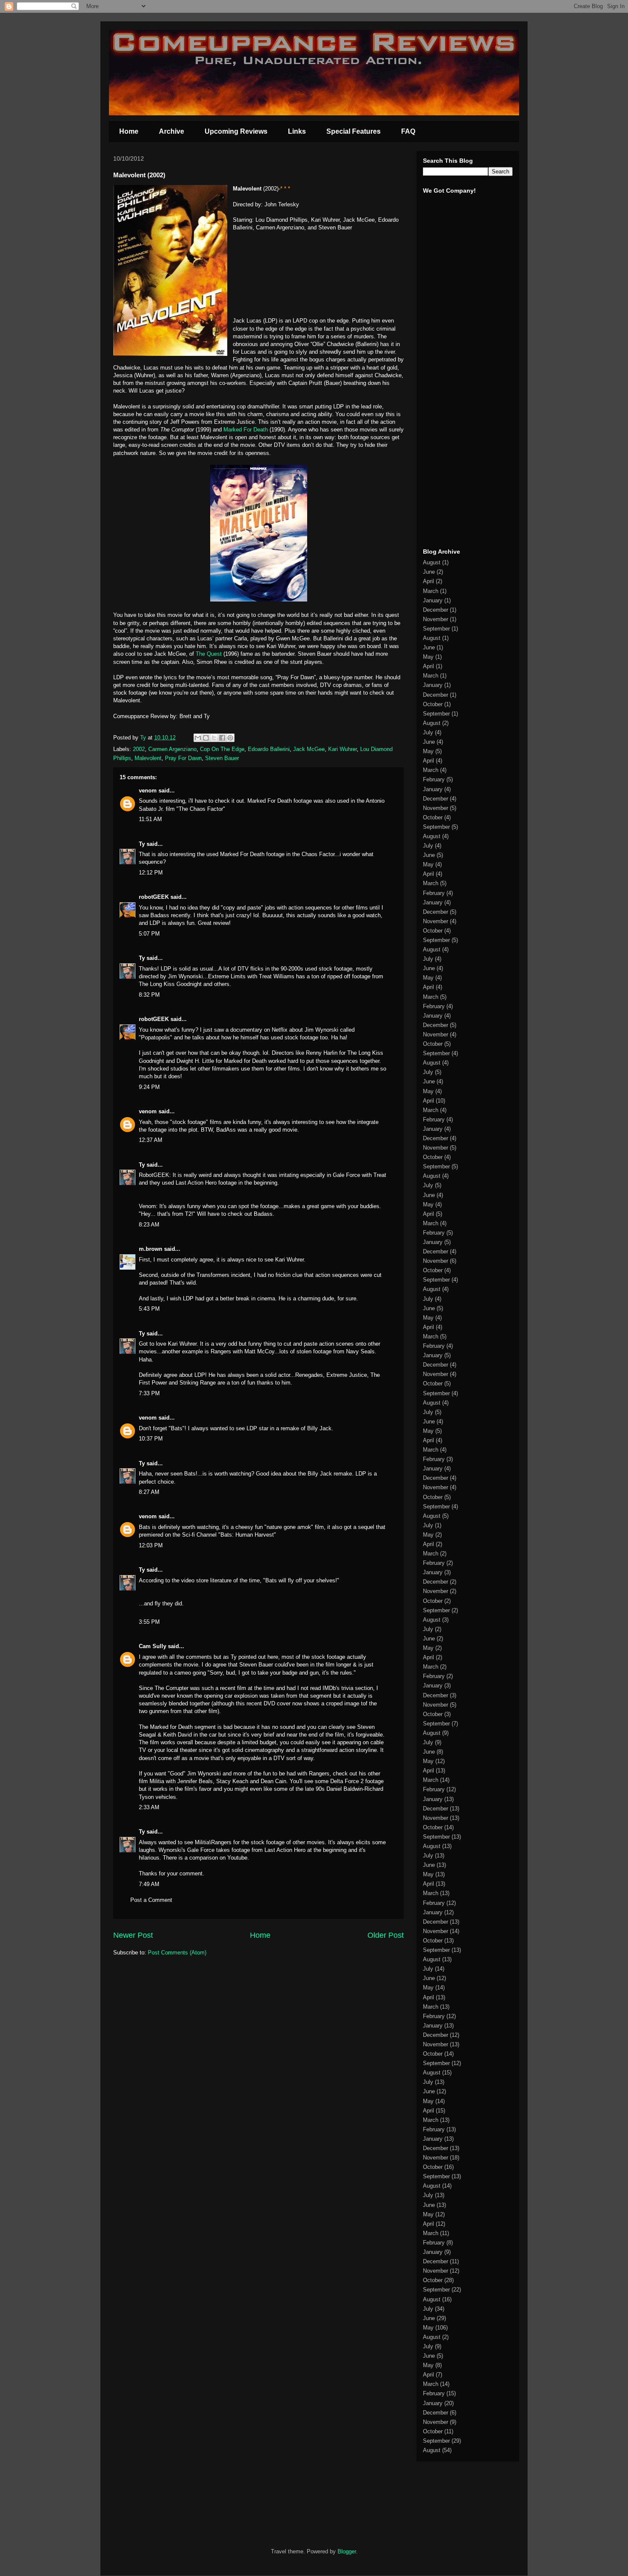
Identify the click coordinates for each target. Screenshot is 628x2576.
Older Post (386, 1935)
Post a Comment (151, 1900)
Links (297, 131)
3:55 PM (149, 1622)
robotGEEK (154, 897)
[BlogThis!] (206, 738)
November (436, 619)
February (434, 779)
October (433, 704)
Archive (172, 131)
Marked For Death (246, 430)
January (433, 600)
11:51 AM (150, 819)
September (436, 629)
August (432, 562)
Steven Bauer (222, 758)
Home (129, 131)
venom (148, 791)
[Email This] (198, 738)
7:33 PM (149, 1393)
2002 (139, 749)
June (429, 572)
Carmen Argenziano (172, 749)
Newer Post (133, 1935)
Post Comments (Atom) (177, 1953)
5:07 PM (149, 934)
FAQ (408, 131)
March (431, 591)
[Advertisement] (449, 409)
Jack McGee (309, 749)
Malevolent (148, 758)
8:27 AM (149, 1492)
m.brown (151, 1249)
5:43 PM (149, 1309)
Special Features (354, 131)
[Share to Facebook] (222, 738)
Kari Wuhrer (342, 749)
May (428, 657)
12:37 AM (151, 1140)
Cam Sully (153, 1646)
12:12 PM (151, 873)
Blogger (347, 2551)
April (428, 581)
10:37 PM (151, 1439)
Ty (142, 844)
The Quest (210, 654)
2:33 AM (149, 1807)
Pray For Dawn (183, 758)
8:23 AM (149, 1225)
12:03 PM (151, 1545)
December (436, 610)
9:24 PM (149, 1087)
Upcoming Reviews (236, 131)
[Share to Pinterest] (230, 738)
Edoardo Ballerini (269, 749)
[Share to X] (214, 738)
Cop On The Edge (222, 749)
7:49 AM (149, 1884)
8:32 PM (149, 995)
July (428, 732)
